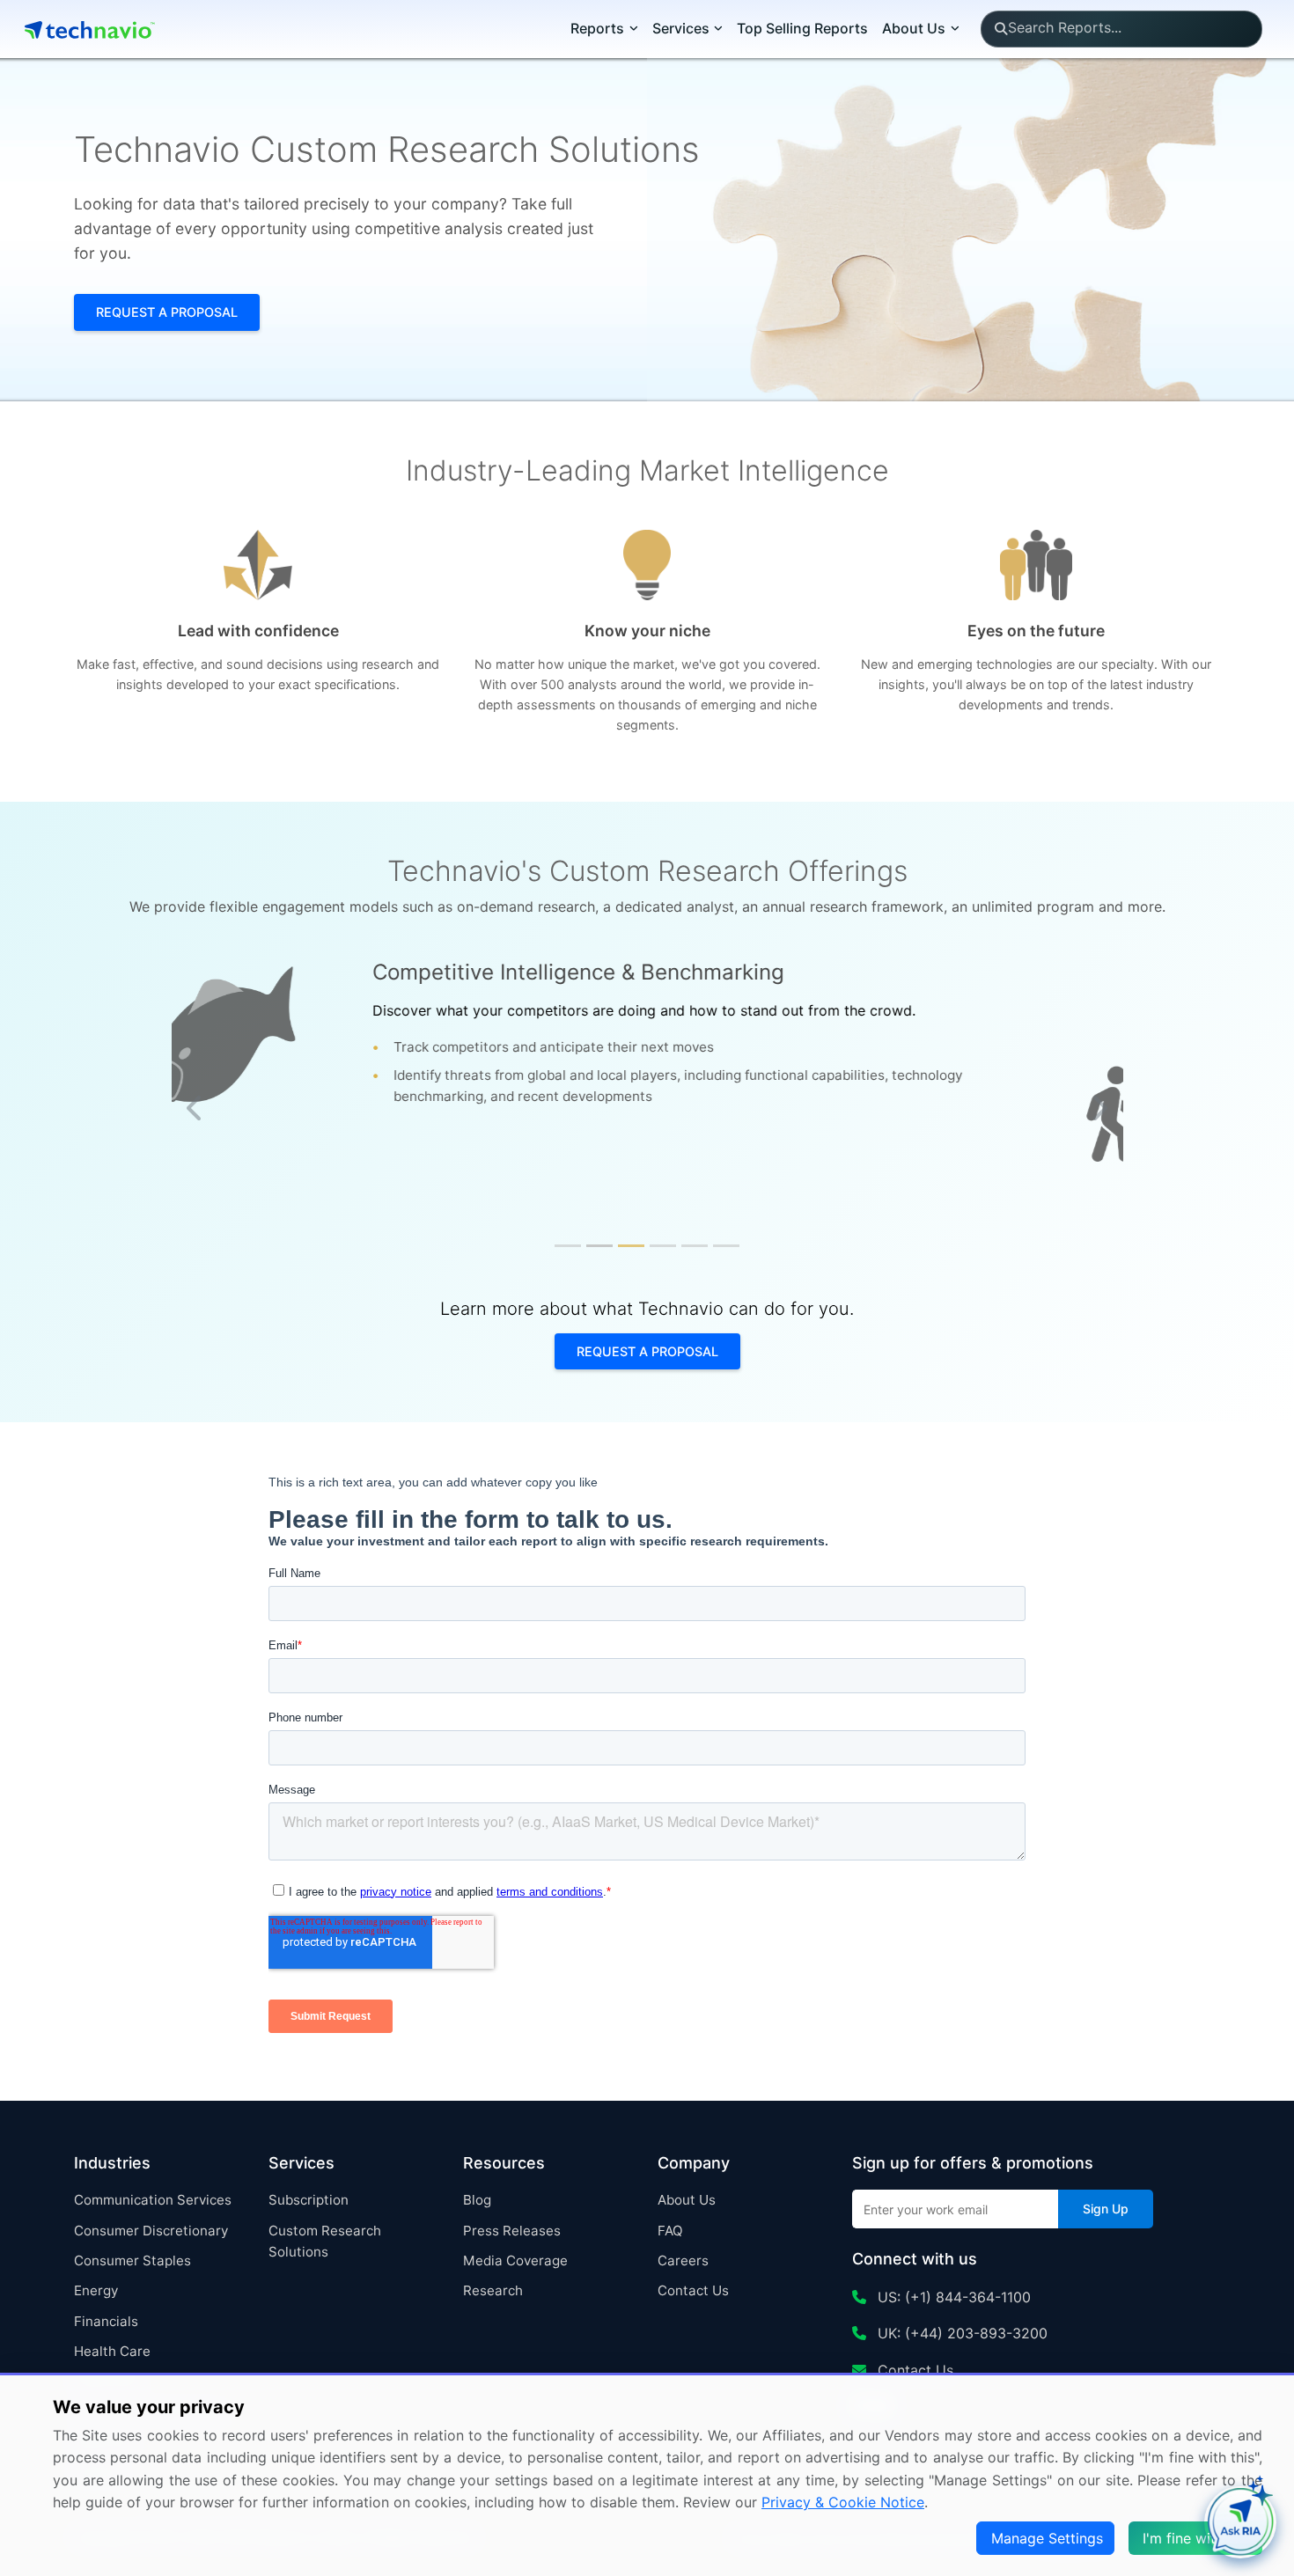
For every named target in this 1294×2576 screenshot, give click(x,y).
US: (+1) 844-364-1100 (952, 2297)
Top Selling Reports (802, 28)
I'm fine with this (1197, 2538)
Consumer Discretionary (151, 2231)
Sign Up (1106, 2209)
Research (493, 2290)
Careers (683, 2260)
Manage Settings (1047, 2538)
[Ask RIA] (1240, 2522)
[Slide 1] (568, 1246)
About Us (687, 2200)
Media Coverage (515, 2260)
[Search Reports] (1000, 29)
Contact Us (693, 2290)
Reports (597, 28)
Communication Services (153, 2200)
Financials (106, 2321)
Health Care (112, 2351)
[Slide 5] (695, 1246)
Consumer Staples (132, 2260)
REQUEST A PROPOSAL (167, 312)
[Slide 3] (631, 1246)
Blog (477, 2200)
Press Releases (512, 2231)
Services (681, 28)
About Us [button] (914, 28)
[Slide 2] (599, 1246)
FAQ (670, 2231)
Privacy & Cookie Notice (843, 2502)
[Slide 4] (663, 1246)
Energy (96, 2290)
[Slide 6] (726, 1246)
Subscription (309, 2200)
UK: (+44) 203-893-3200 (960, 2333)
